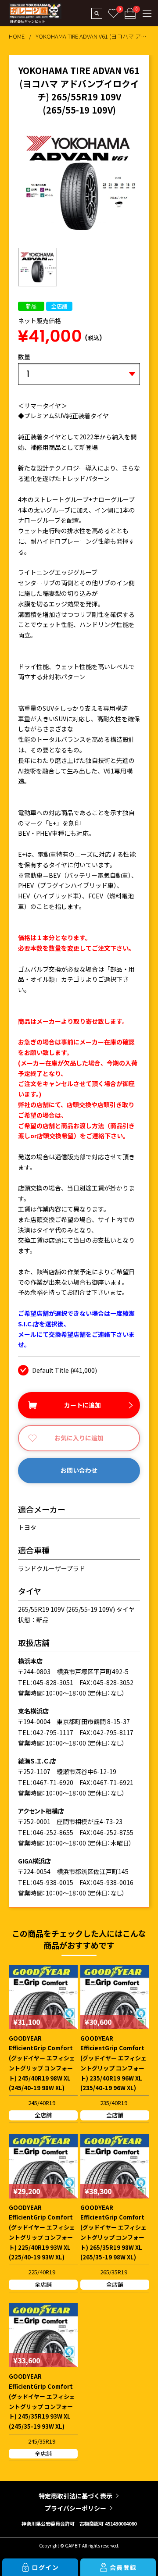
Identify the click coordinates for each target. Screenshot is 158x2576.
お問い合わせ (79, 1470)
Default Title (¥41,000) (65, 1370)
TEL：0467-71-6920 (46, 1782)
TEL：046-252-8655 (46, 1832)
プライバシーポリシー (75, 2508)
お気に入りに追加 (79, 1438)
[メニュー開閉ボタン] (147, 13)
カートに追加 (83, 1405)
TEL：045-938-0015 (46, 1882)
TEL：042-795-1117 (46, 1732)
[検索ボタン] (97, 13)
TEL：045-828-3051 (46, 1682)
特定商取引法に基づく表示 (75, 2496)
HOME (17, 36)
